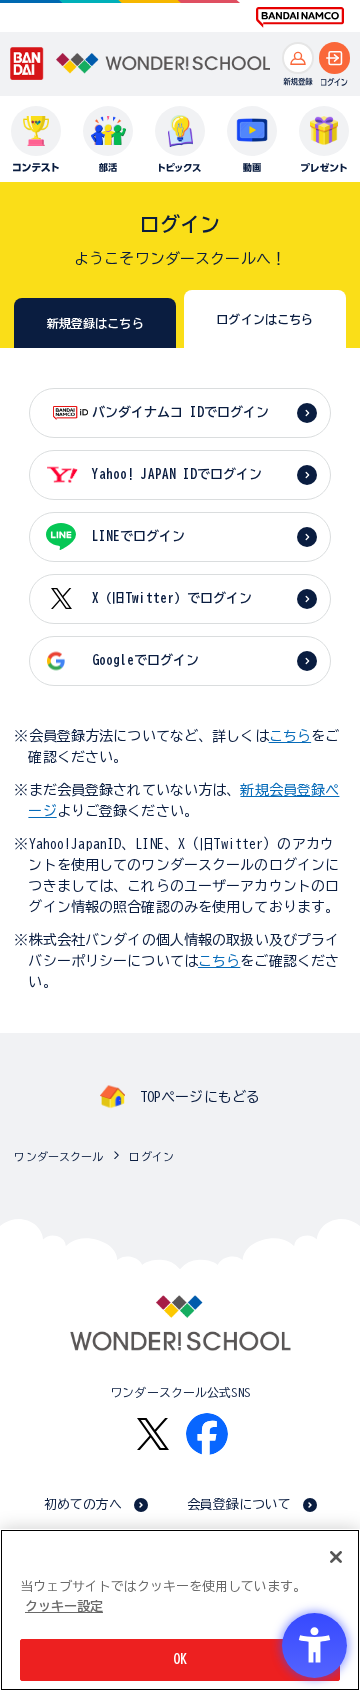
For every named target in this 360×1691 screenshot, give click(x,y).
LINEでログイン (138, 536)
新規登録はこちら (95, 323)
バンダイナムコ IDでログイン (180, 412)
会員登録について (239, 1504)
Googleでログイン (145, 660)
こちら (290, 736)
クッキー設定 (64, 1606)
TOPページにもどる (200, 1097)
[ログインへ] (335, 58)
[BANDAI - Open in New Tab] (27, 63)
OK (180, 1659)
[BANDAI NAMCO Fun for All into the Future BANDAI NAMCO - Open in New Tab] (300, 17)
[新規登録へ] (298, 58)
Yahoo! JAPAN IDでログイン (177, 474)
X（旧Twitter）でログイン (172, 598)
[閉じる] (336, 1557)
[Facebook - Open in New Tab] (207, 1434)
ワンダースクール (58, 1156)
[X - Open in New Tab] (153, 1434)
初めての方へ (83, 1504)
